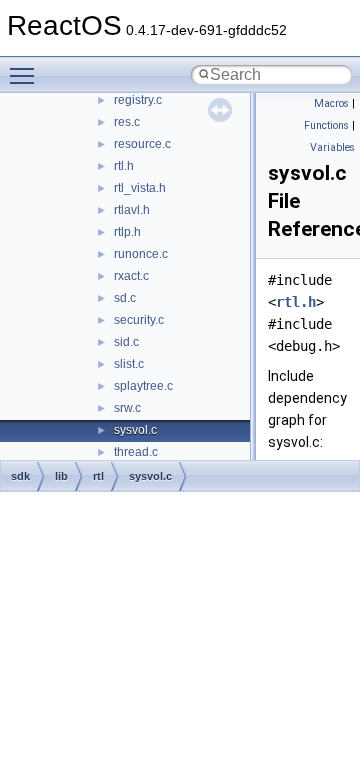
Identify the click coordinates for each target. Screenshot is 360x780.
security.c (139, 320)
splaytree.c (143, 386)
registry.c (138, 100)
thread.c (136, 452)
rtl (98, 476)
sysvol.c (135, 430)
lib (61, 476)
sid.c (126, 342)
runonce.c (141, 254)
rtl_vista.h (140, 188)
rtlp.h (127, 232)
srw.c (127, 408)
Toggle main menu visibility (26, 75)
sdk (20, 476)
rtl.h (124, 166)
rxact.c (131, 276)
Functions (326, 125)
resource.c (142, 144)
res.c (127, 122)
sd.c (125, 298)
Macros (331, 103)
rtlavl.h (132, 210)
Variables (332, 147)
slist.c (129, 364)
